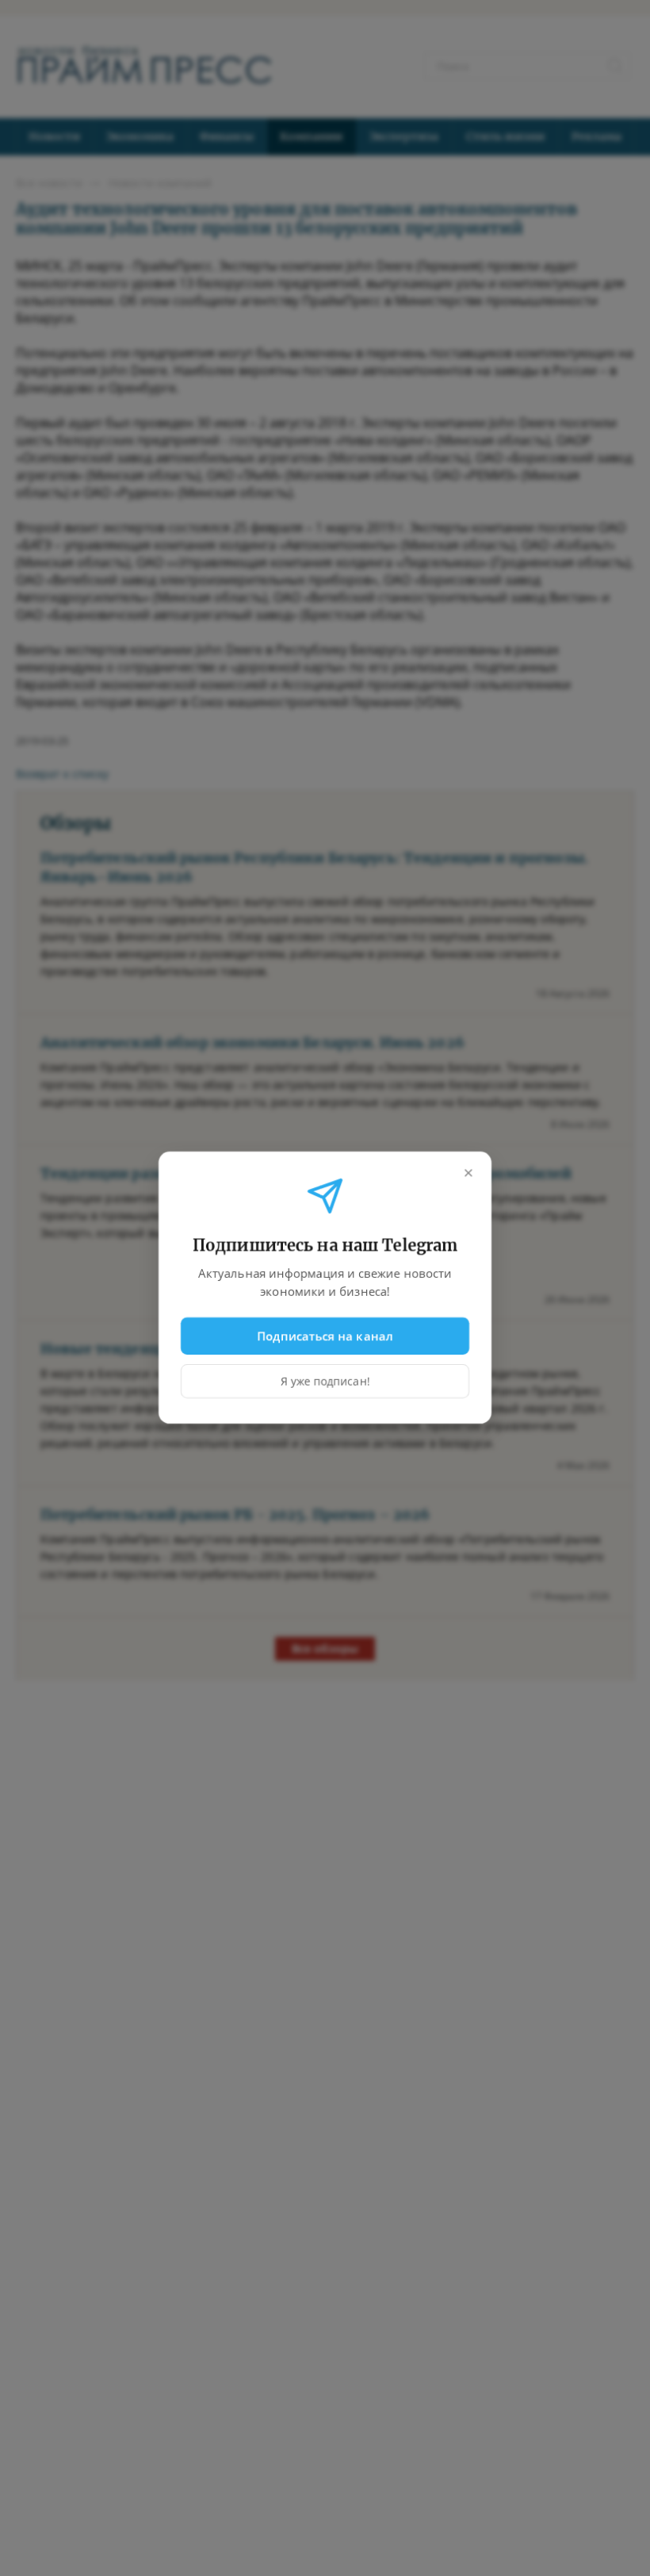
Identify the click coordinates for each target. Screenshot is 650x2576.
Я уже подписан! (325, 1382)
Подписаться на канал (325, 1336)
